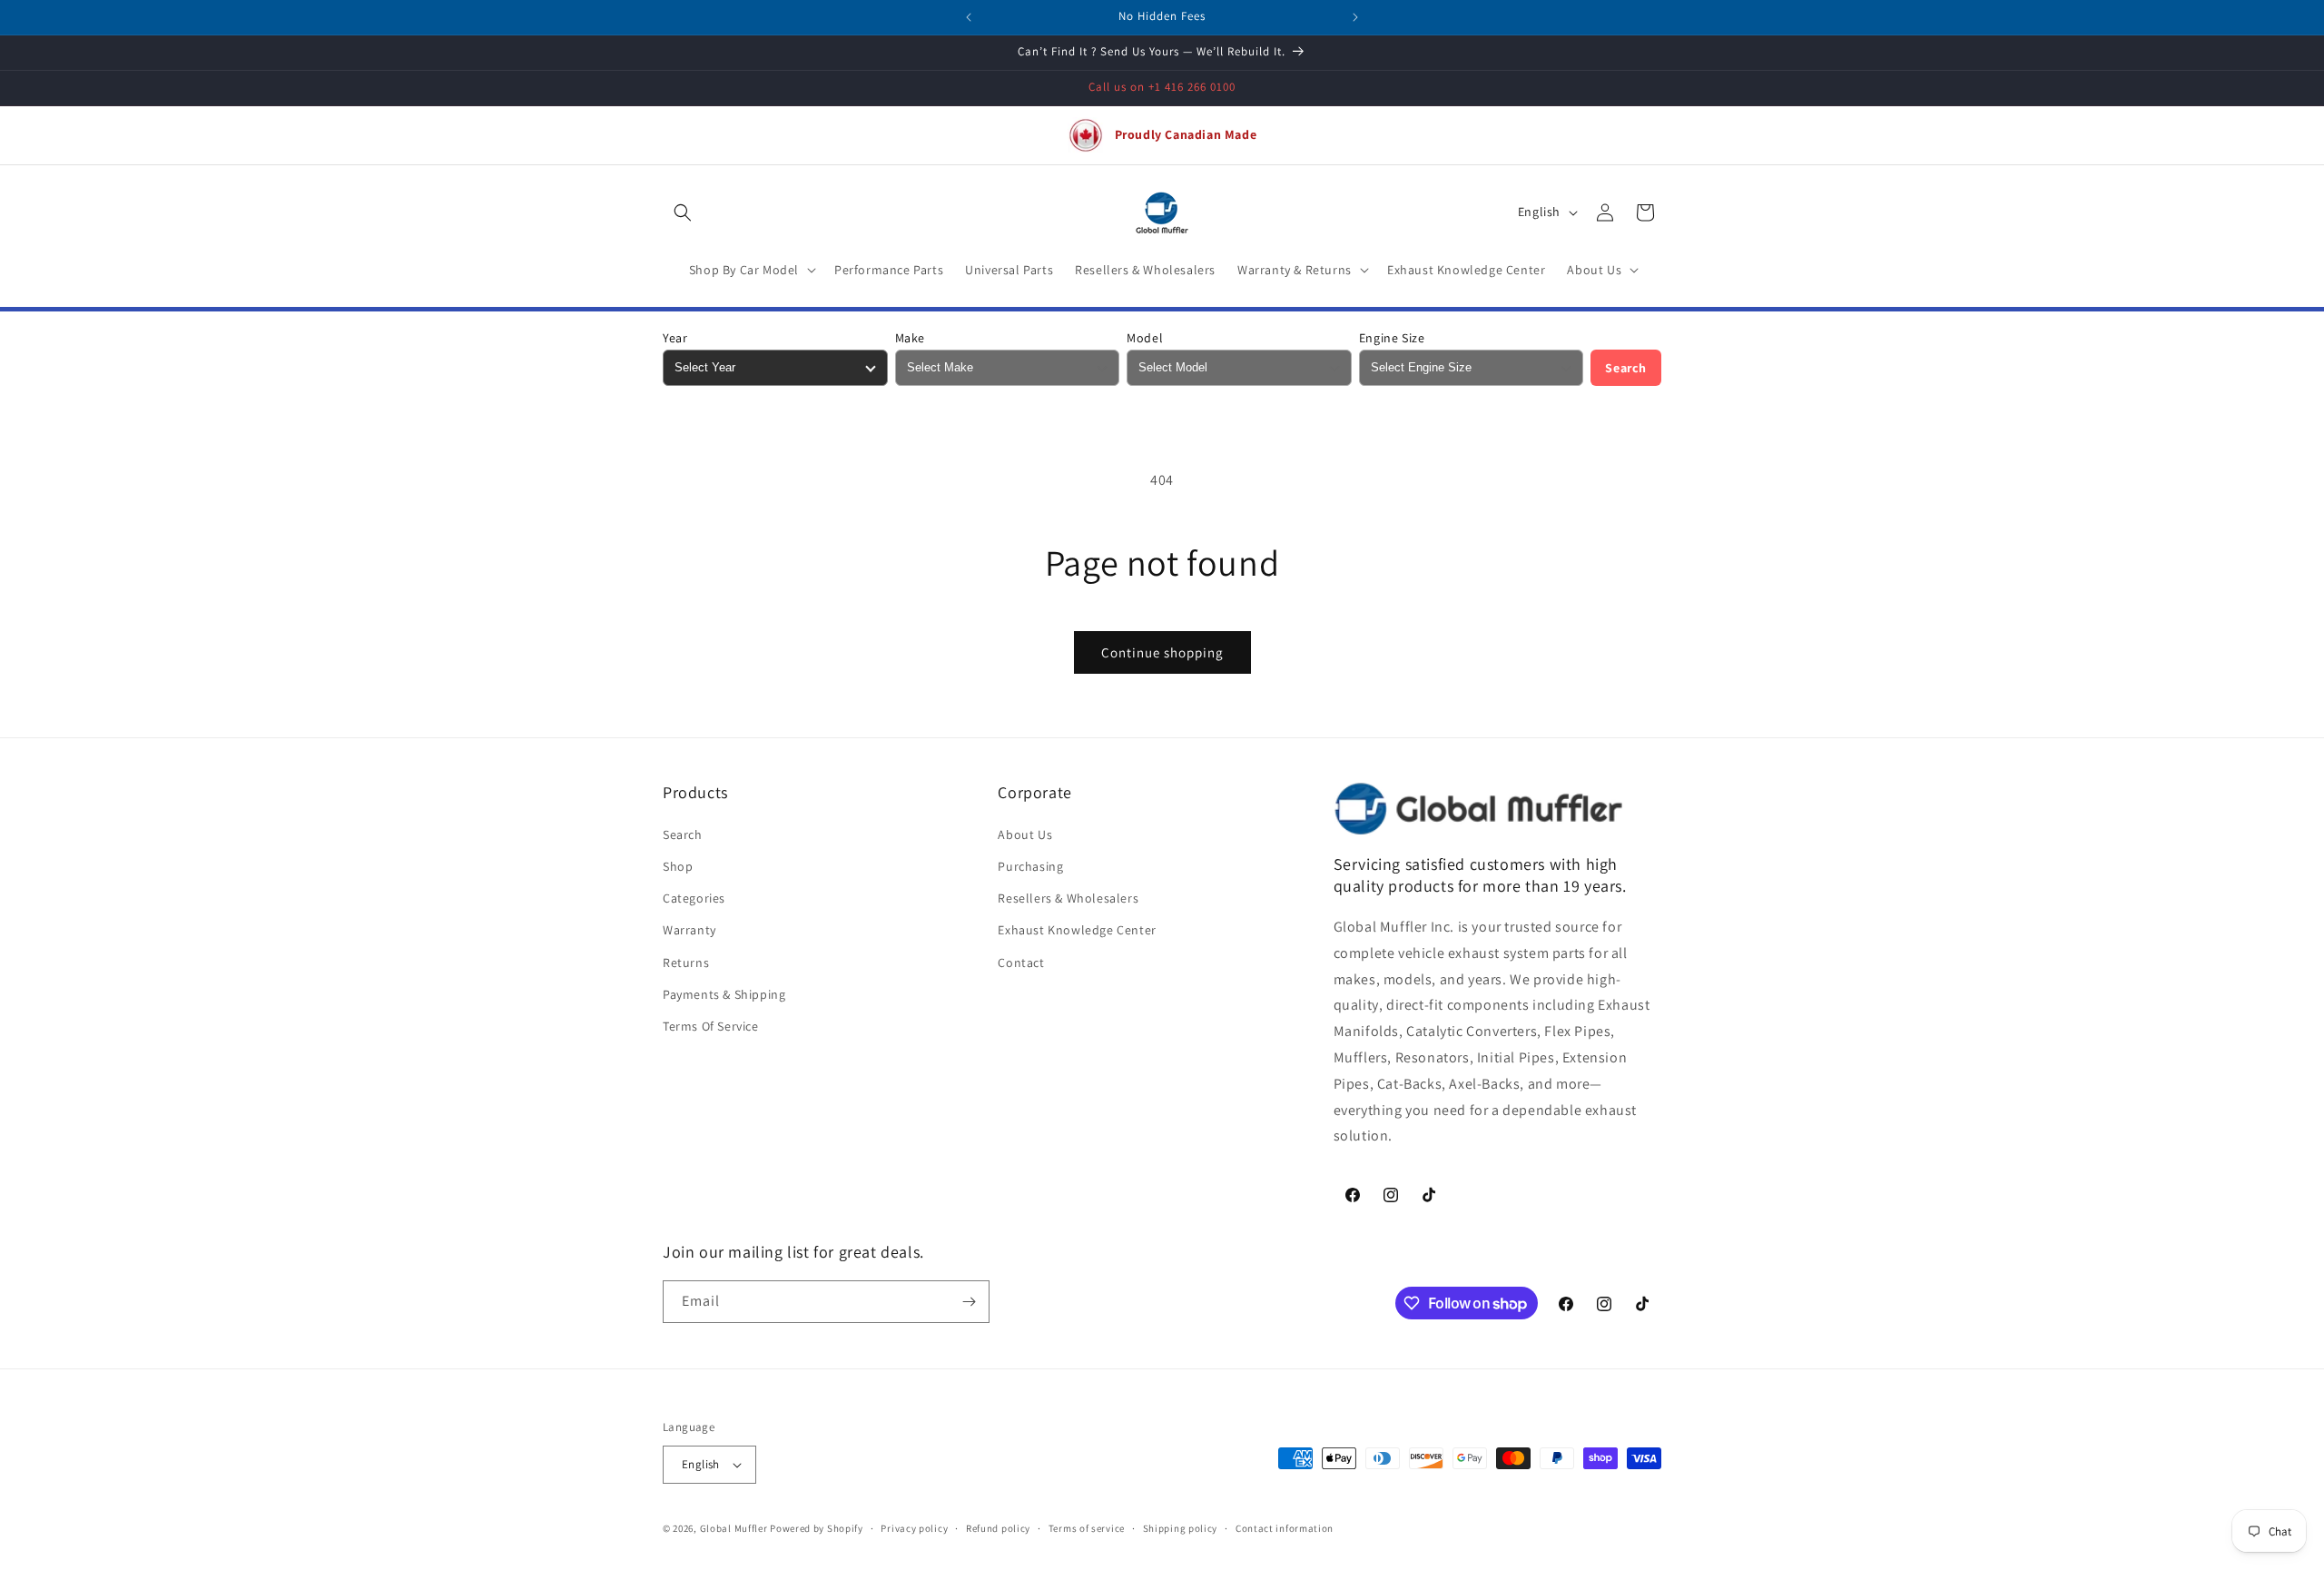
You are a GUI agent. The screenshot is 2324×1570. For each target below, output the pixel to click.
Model (1145, 338)
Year (675, 338)
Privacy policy (914, 1528)
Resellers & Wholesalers (1068, 898)
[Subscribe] (969, 1302)
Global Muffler (734, 1528)
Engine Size (1392, 338)
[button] (683, 212)
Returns (686, 963)
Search (1626, 368)
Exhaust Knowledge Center (1077, 930)
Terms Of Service (711, 1026)
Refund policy (998, 1528)
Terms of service (1087, 1528)
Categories (694, 898)
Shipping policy (1181, 1528)
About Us (1025, 834)
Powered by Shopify (817, 1528)
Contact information (1285, 1528)
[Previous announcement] (969, 17)
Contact (1021, 963)
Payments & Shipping (724, 994)
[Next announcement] (1355, 17)
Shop (678, 866)
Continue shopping (1162, 652)
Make (910, 338)
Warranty (689, 930)
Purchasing (1030, 866)
